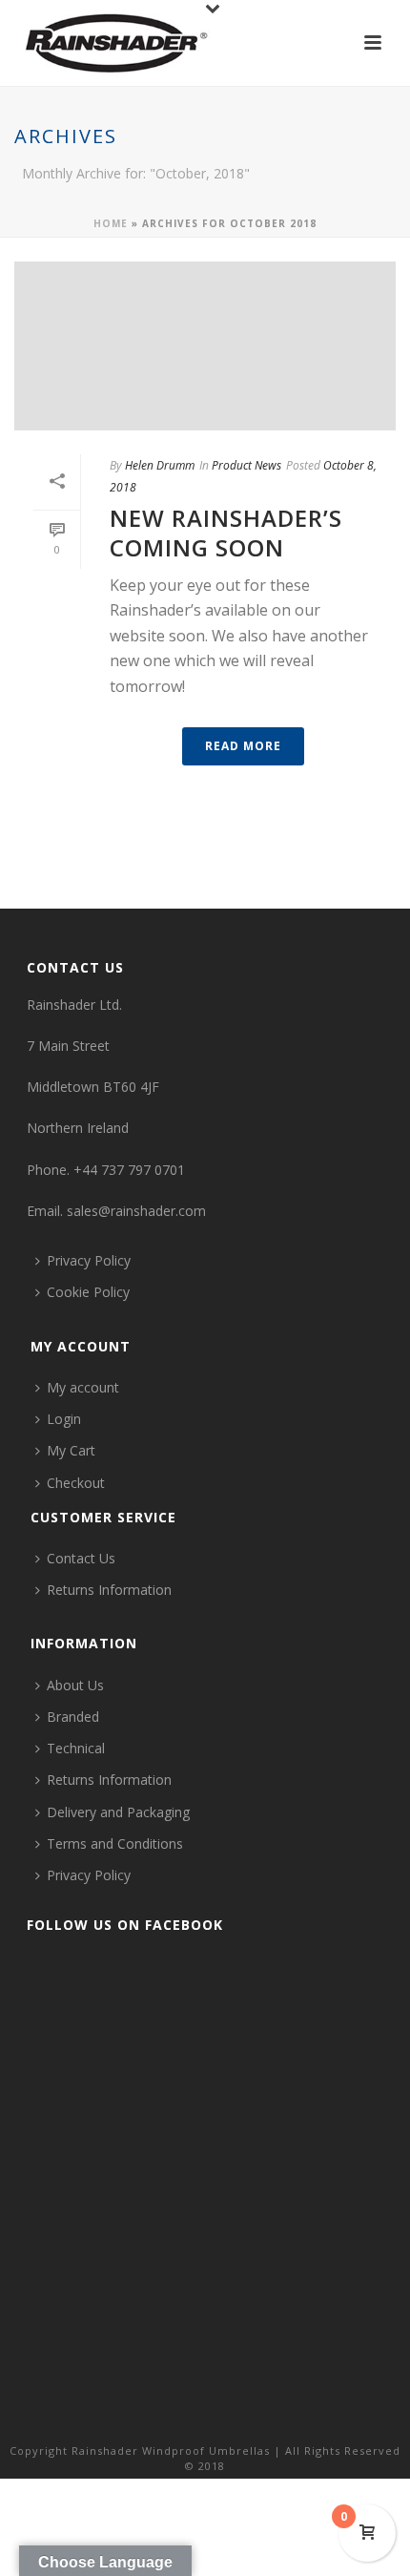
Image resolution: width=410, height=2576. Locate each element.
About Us (75, 1685)
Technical (76, 1748)
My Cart (71, 1450)
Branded (73, 1717)
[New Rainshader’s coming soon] (205, 346)
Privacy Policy (89, 1260)
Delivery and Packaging (118, 1812)
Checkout (76, 1483)
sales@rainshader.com (136, 1211)
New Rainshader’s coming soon (226, 533)
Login (64, 1419)
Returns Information (109, 1590)
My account (83, 1387)
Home (111, 223)
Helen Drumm (160, 465)
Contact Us (81, 1558)
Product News (246, 465)
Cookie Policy (88, 1292)
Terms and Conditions (115, 1843)
